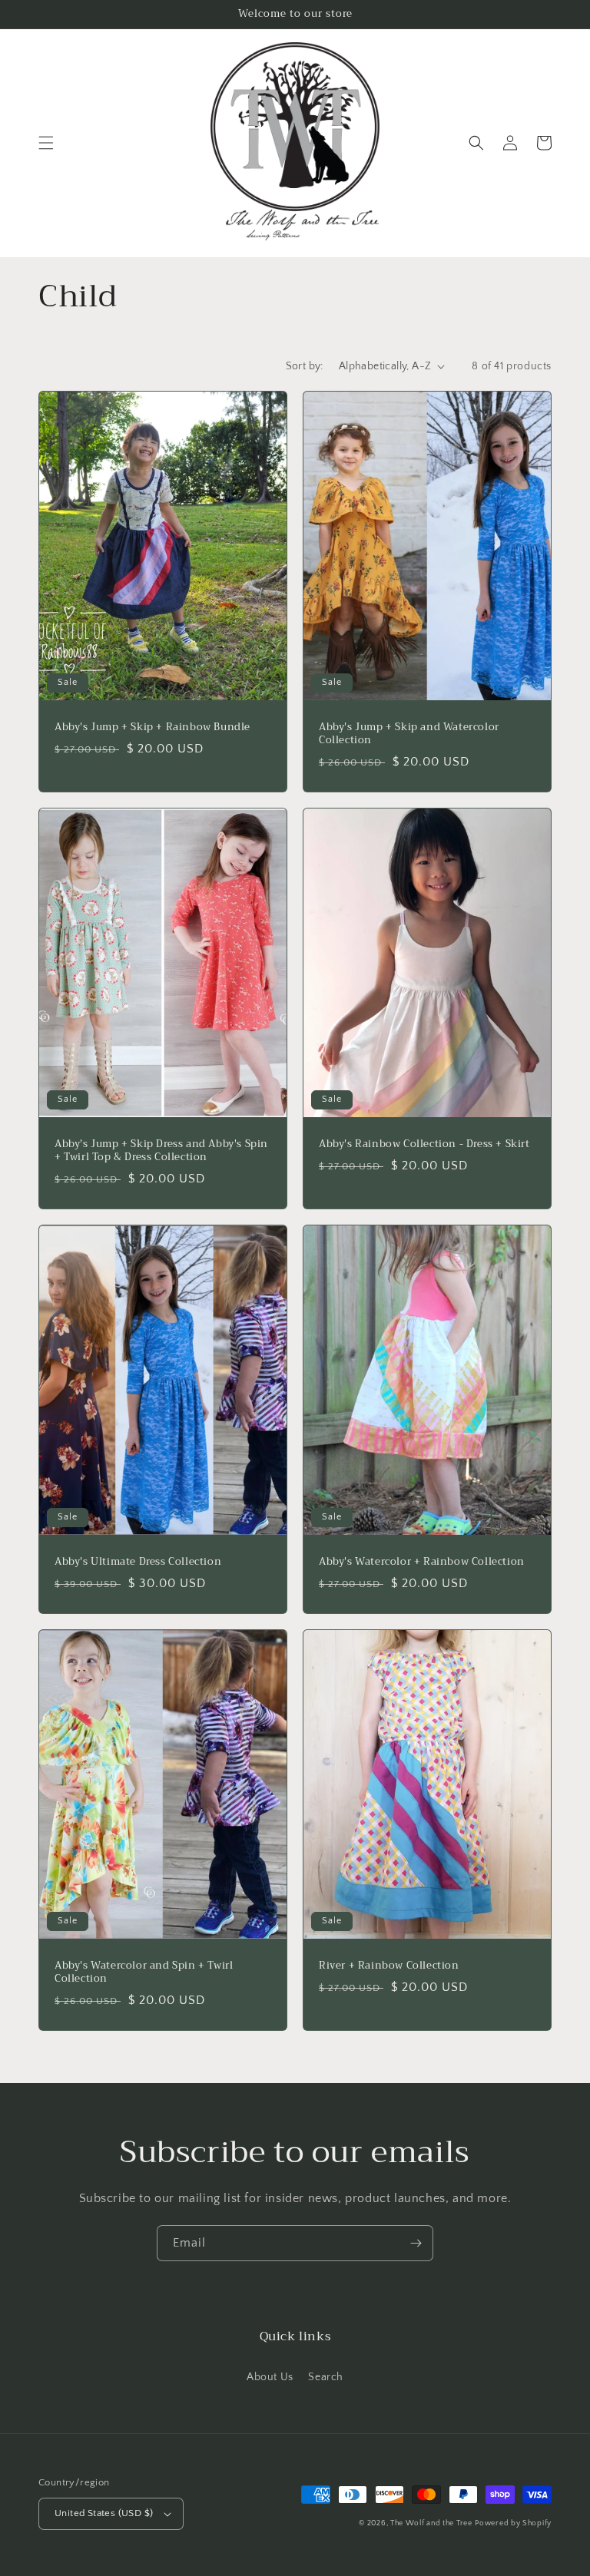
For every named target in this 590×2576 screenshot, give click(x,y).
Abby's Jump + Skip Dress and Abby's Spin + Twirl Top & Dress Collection (161, 1151)
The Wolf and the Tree (431, 2523)
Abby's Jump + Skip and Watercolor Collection (409, 734)
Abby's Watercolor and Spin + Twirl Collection (144, 1973)
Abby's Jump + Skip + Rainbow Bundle (152, 727)
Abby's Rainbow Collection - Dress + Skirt (424, 1144)
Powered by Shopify (513, 2523)
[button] (46, 143)
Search (326, 2377)
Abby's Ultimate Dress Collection (138, 1562)
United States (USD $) (104, 2513)
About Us (270, 2377)
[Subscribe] (416, 2243)
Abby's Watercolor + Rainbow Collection (422, 1562)
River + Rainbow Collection (389, 1966)
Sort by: (305, 366)
